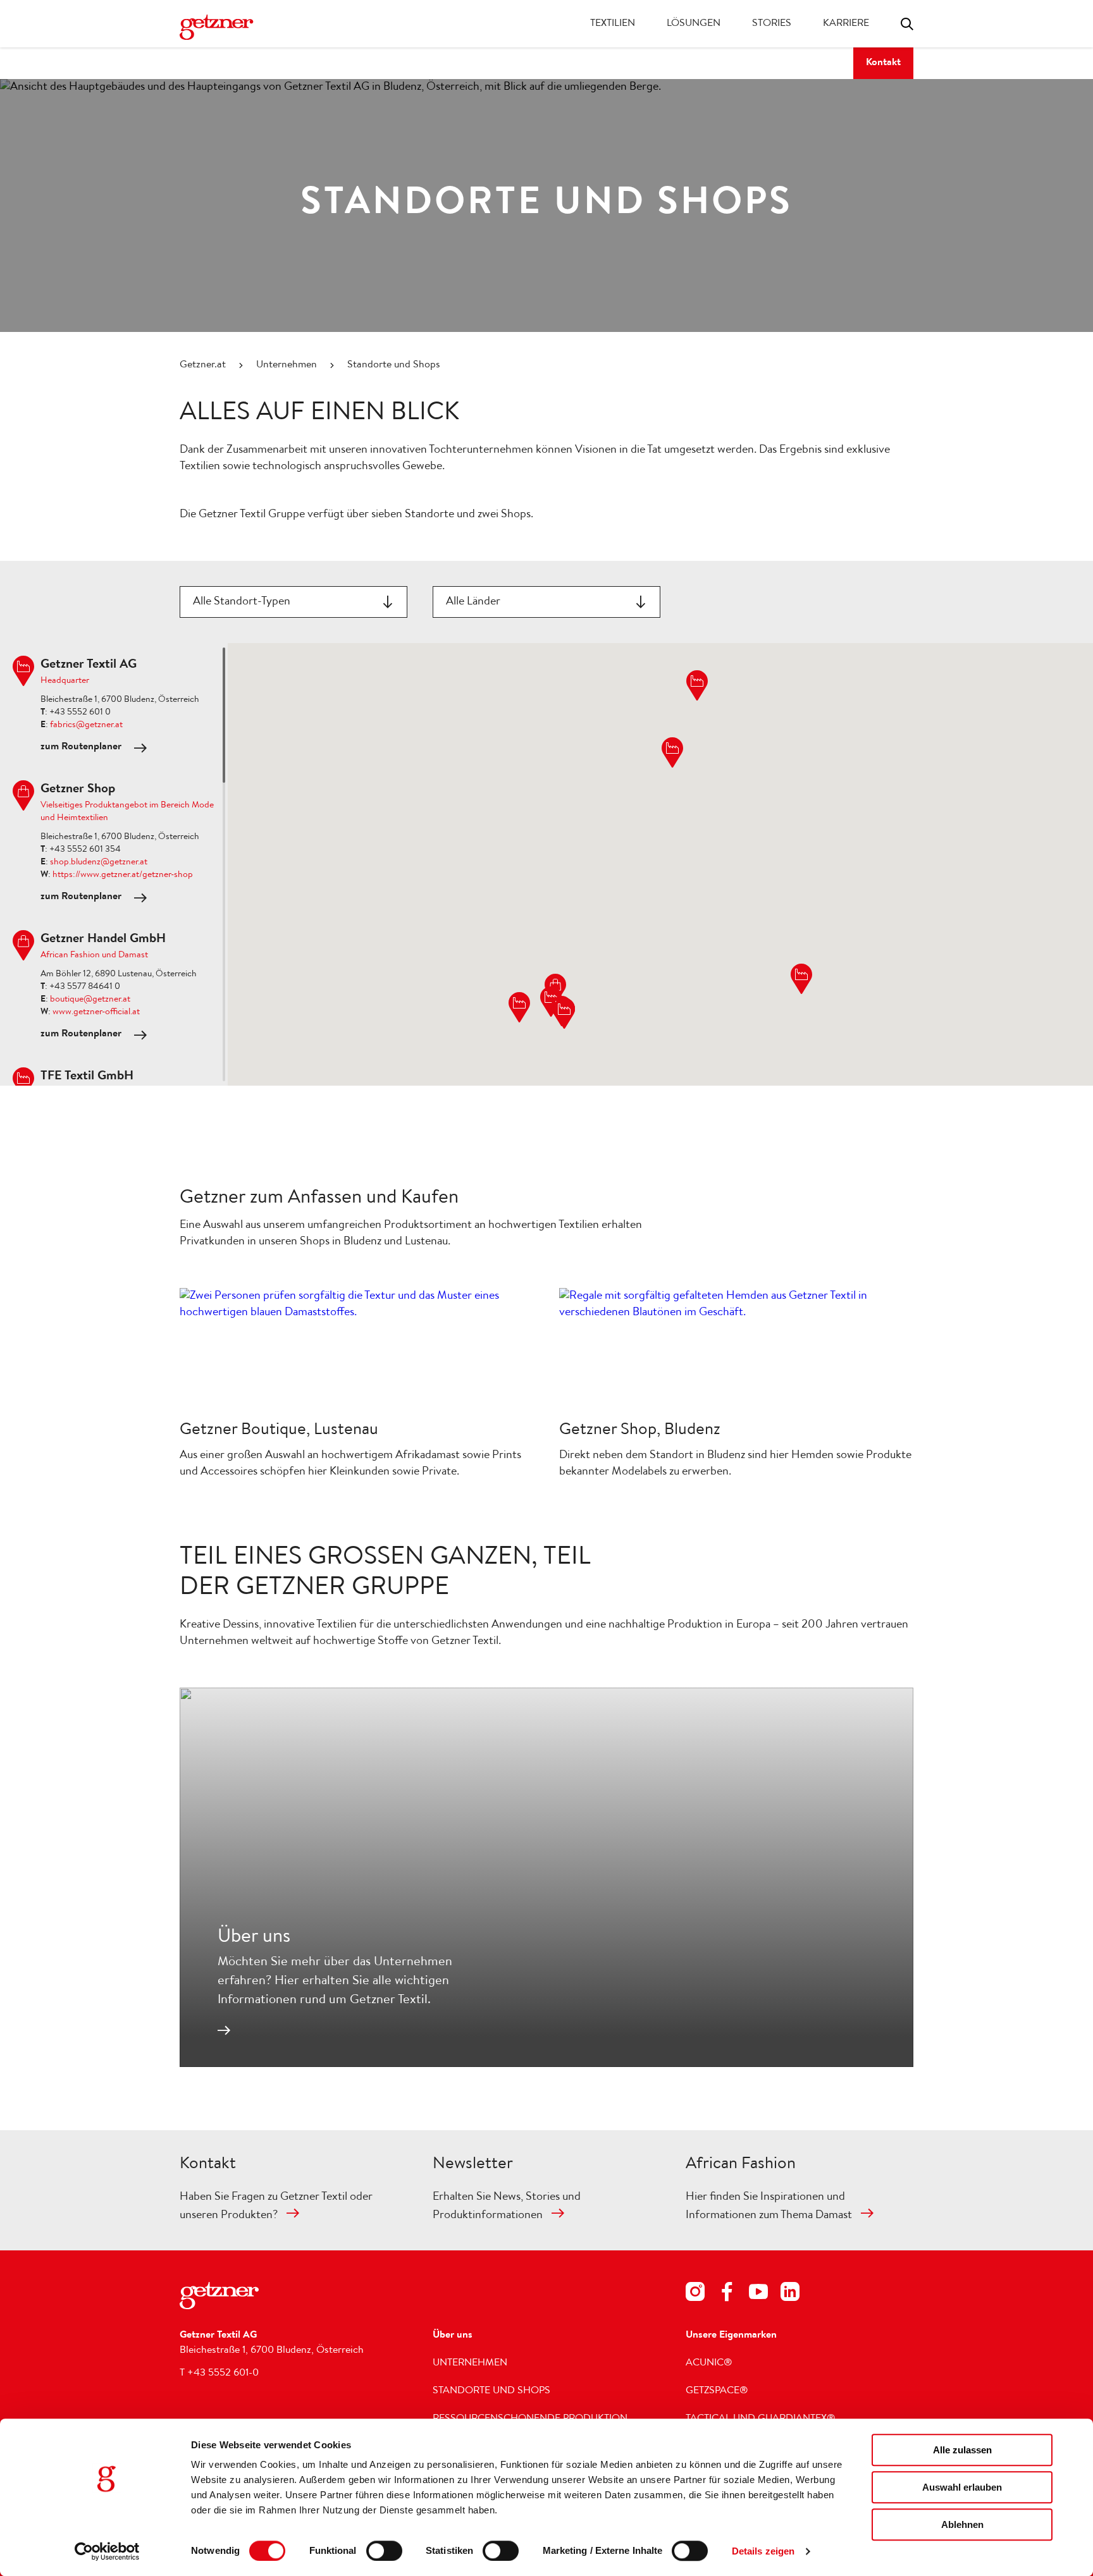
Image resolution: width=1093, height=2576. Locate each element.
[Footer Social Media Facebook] (727, 2294)
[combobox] (293, 602)
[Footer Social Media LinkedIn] (790, 2294)
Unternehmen (287, 365)
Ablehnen (962, 2524)
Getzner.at (203, 365)
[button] (564, 1014)
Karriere (846, 24)
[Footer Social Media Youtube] (758, 2294)
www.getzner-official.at (96, 1012)
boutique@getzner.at (90, 1000)
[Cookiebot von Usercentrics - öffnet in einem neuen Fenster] (107, 2551)
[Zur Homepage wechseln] (230, 27)
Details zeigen (763, 2551)
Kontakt (883, 63)
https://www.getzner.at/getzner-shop (123, 875)
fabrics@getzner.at (86, 725)
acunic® (709, 2364)
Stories (772, 24)
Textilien (613, 24)
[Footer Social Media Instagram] (695, 2294)
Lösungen (694, 24)
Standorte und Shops (491, 2391)
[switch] (384, 2551)
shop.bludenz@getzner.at (99, 862)
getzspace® (717, 2391)
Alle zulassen (962, 2450)
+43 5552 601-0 (223, 2374)
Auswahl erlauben (962, 2487)
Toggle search (907, 24)
